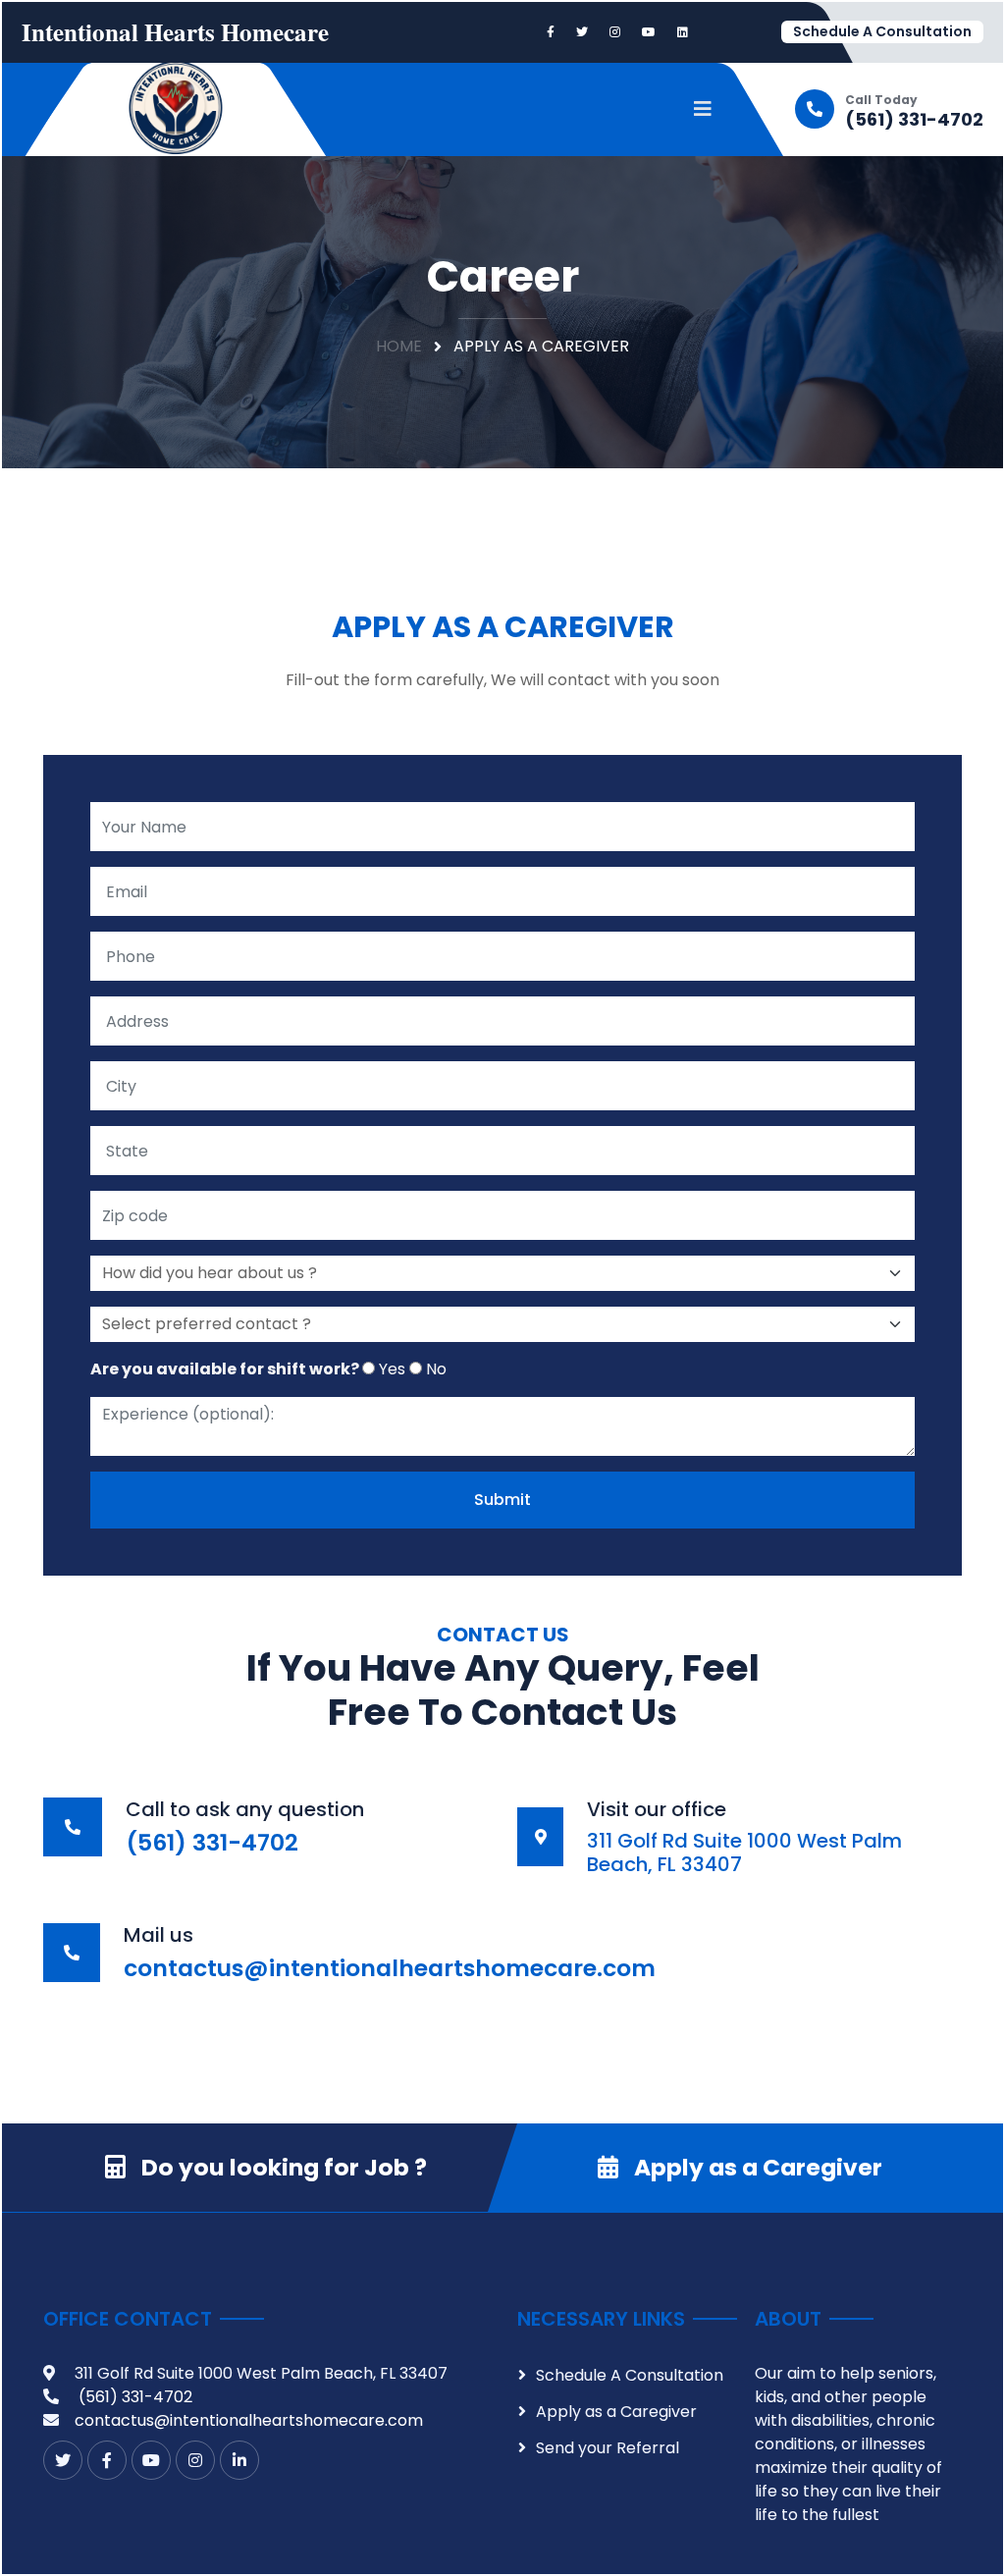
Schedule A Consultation (882, 31)
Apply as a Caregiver (758, 2167)
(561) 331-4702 (914, 120)
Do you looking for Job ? (284, 2167)
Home (399, 346)
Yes (390, 1369)
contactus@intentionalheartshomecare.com (249, 2420)
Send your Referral (608, 2448)
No (434, 1369)
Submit (502, 1500)
